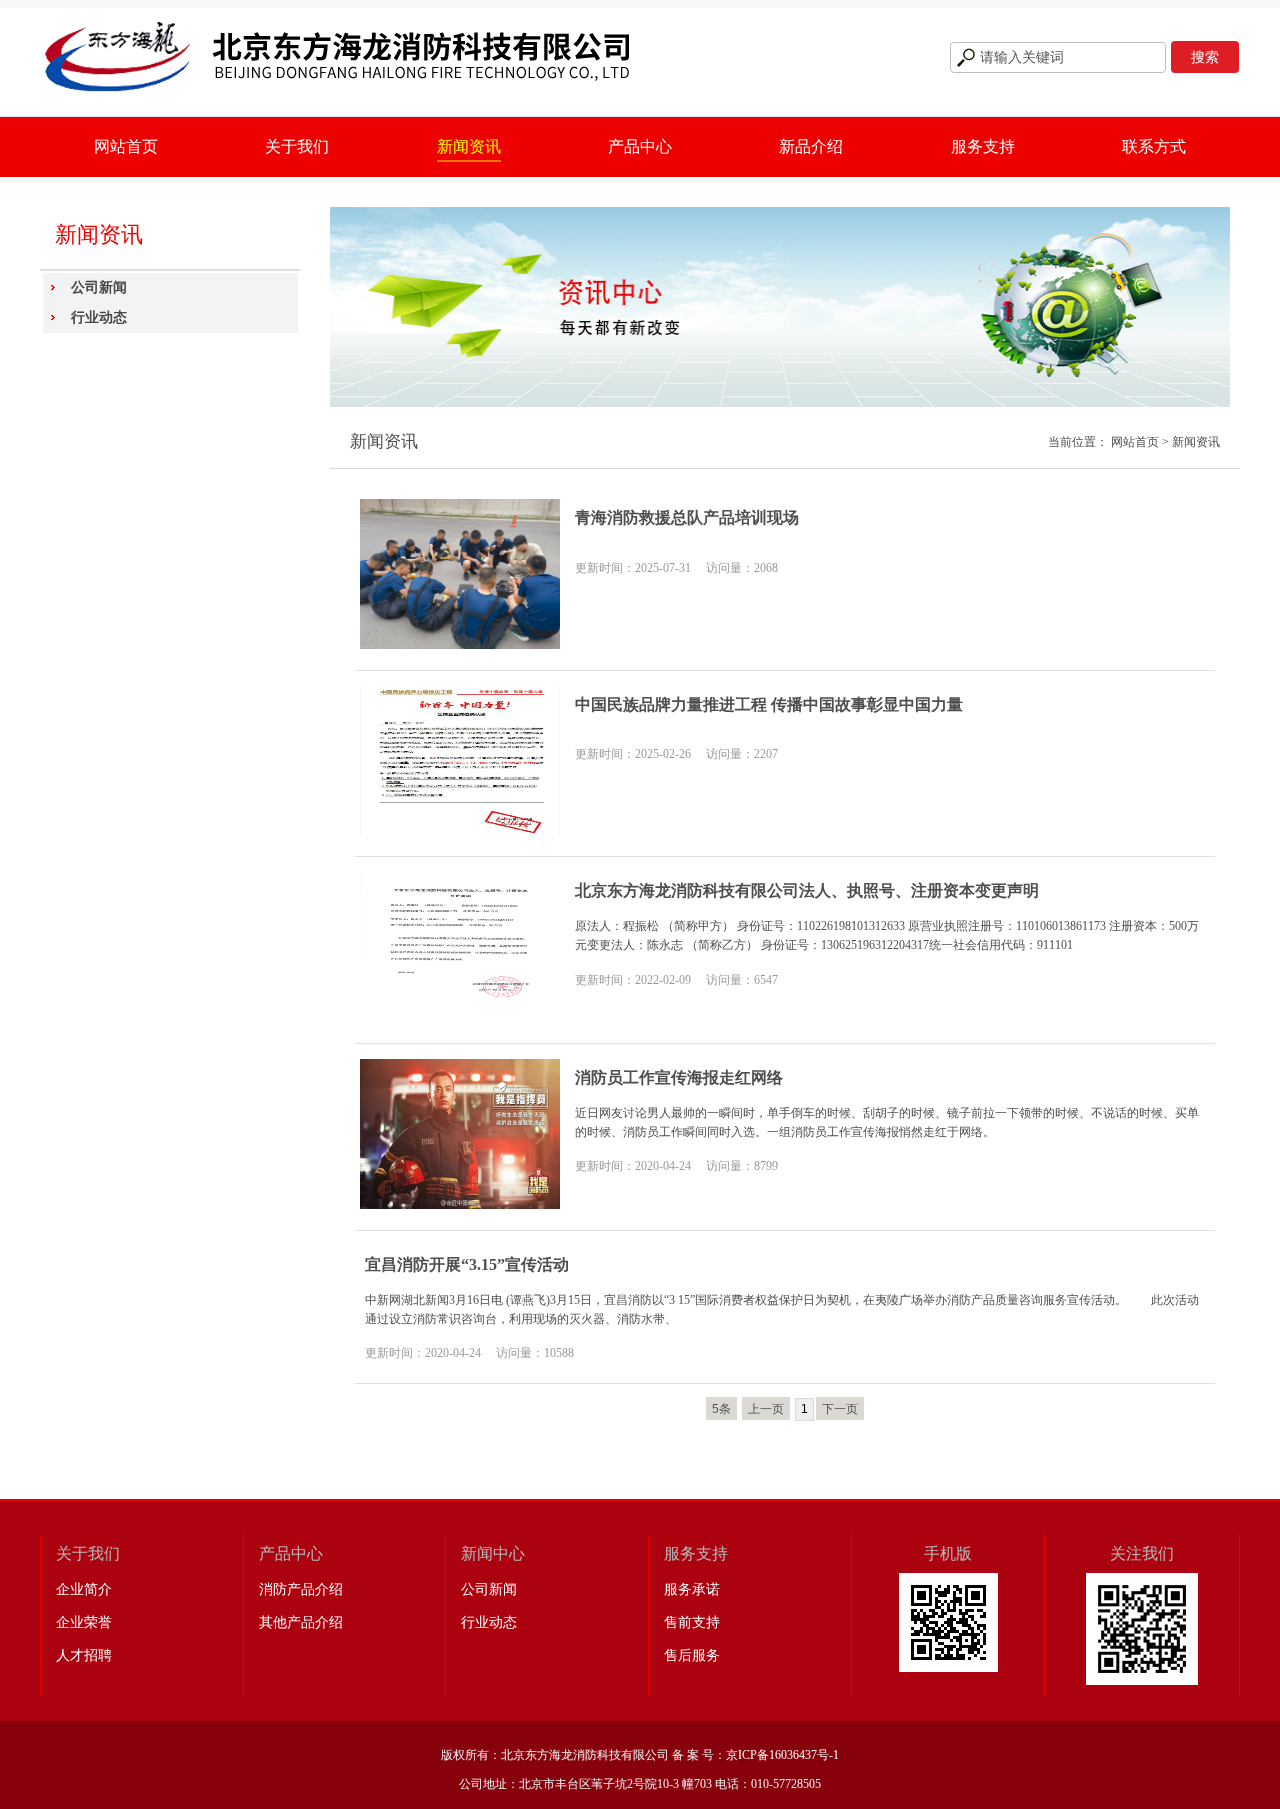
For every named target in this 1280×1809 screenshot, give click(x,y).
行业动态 (99, 317)
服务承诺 (692, 1589)
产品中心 (640, 146)
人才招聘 (84, 1655)
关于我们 (297, 146)
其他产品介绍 (301, 1622)
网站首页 (126, 146)
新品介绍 (811, 146)
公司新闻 (99, 287)
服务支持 (983, 146)
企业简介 (84, 1589)
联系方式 (1154, 146)
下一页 (840, 1409)
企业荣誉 (84, 1622)
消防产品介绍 (301, 1589)
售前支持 (692, 1622)
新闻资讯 (469, 146)
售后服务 (692, 1655)
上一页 (766, 1409)
